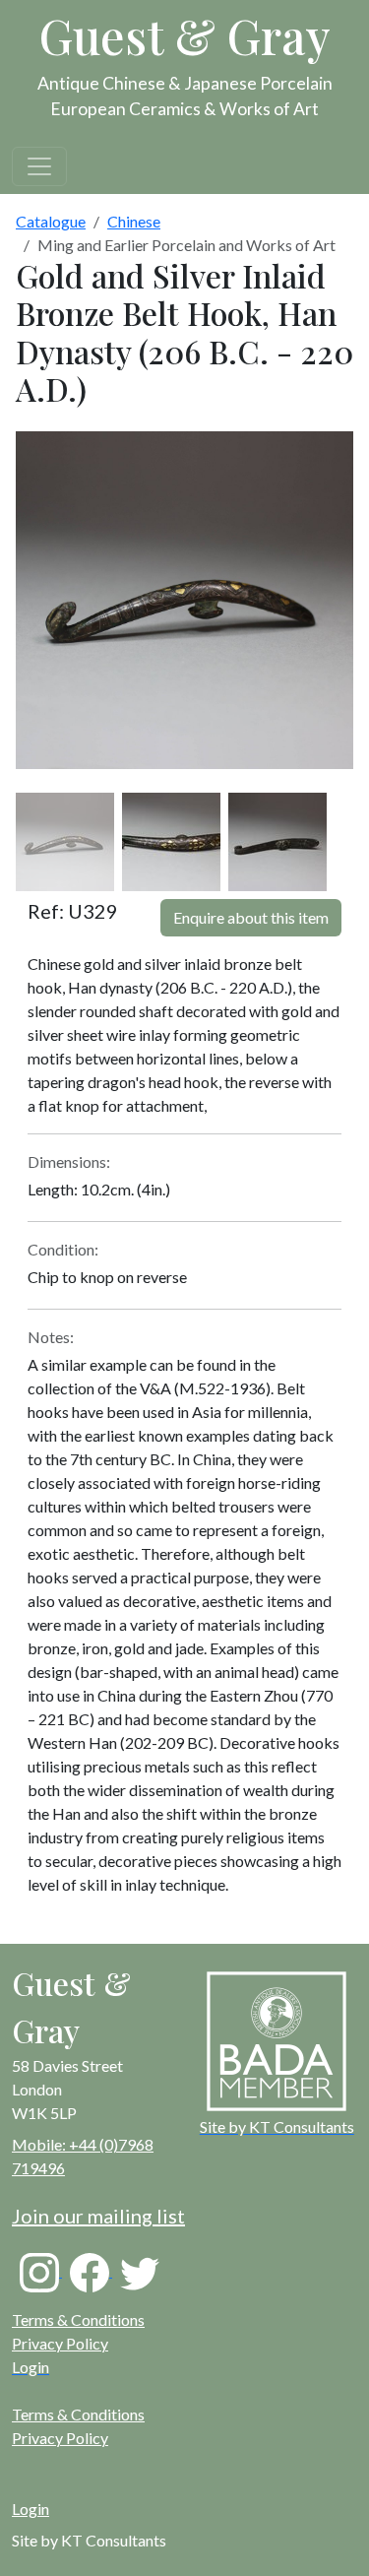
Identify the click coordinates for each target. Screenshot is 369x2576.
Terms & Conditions (78, 2319)
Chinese (134, 221)
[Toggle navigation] (39, 166)
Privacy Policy (60, 2343)
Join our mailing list (98, 2216)
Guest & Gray (185, 35)
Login (31, 2509)
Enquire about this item (251, 917)
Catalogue (51, 221)
